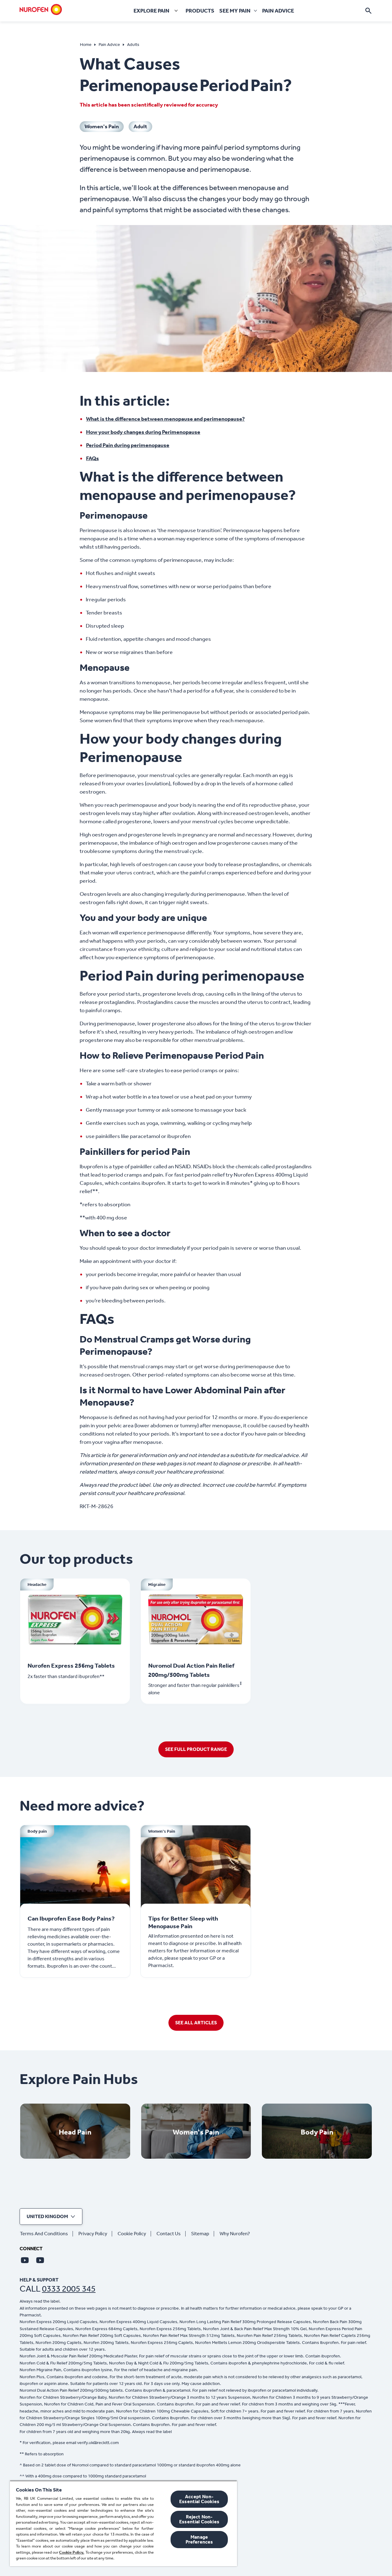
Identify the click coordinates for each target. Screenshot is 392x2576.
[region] (123, 2523)
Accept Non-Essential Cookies (199, 2499)
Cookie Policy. (72, 2552)
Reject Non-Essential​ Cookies (199, 2519)
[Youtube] (25, 2260)
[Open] (368, 11)
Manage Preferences (199, 2539)
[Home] (41, 9)
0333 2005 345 (69, 2289)
